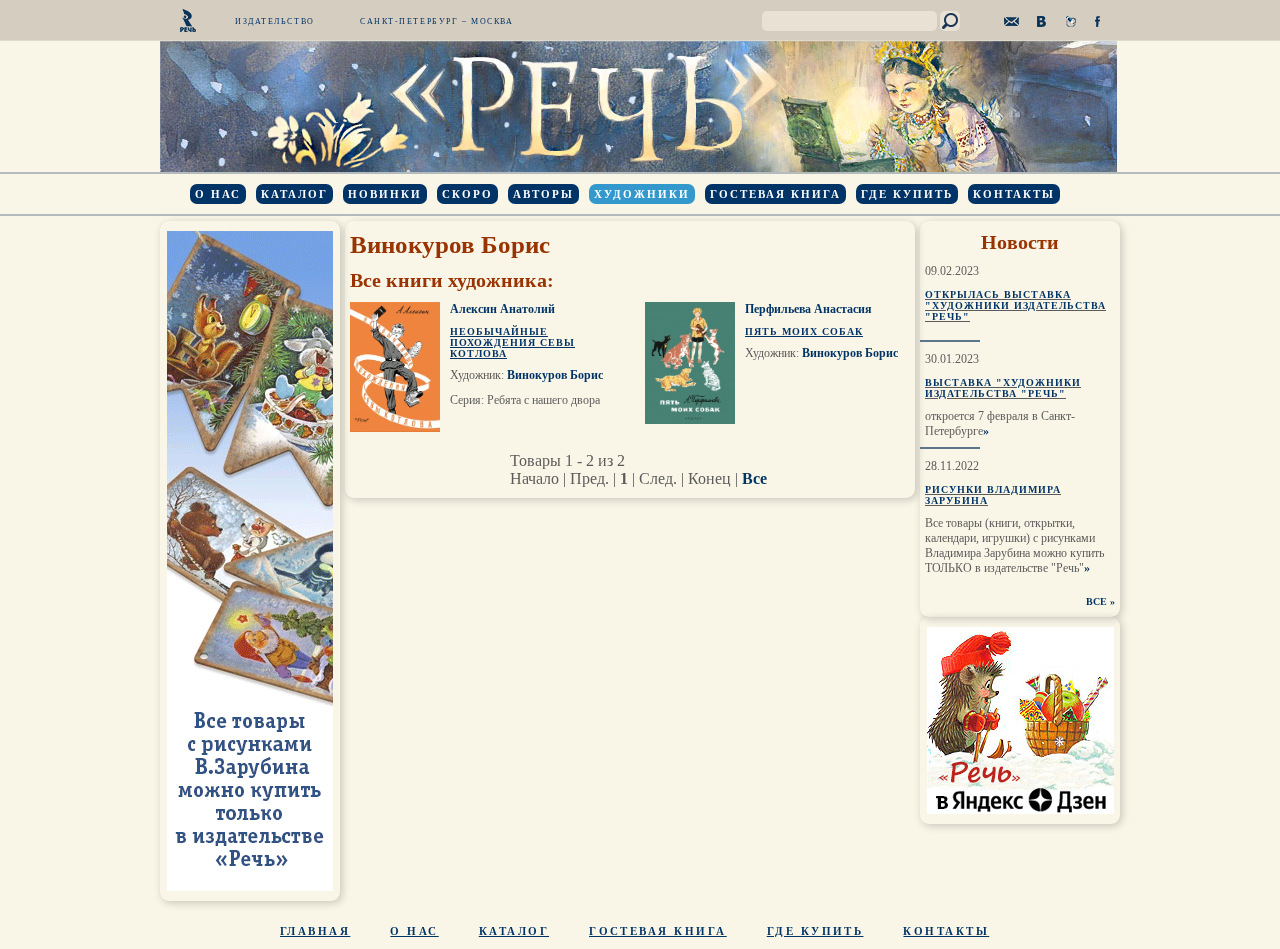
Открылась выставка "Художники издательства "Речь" (1015, 305)
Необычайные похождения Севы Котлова (512, 342)
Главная (315, 931)
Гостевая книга (775, 194)
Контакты (1014, 194)
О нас (218, 194)
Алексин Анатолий (502, 309)
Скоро (467, 194)
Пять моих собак (804, 331)
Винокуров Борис (555, 375)
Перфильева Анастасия (808, 309)
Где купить (907, 194)
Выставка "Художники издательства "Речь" (1003, 388)
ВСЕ (1096, 601)
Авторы (543, 194)
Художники (642, 194)
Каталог (294, 194)
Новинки (385, 194)
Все (754, 478)
